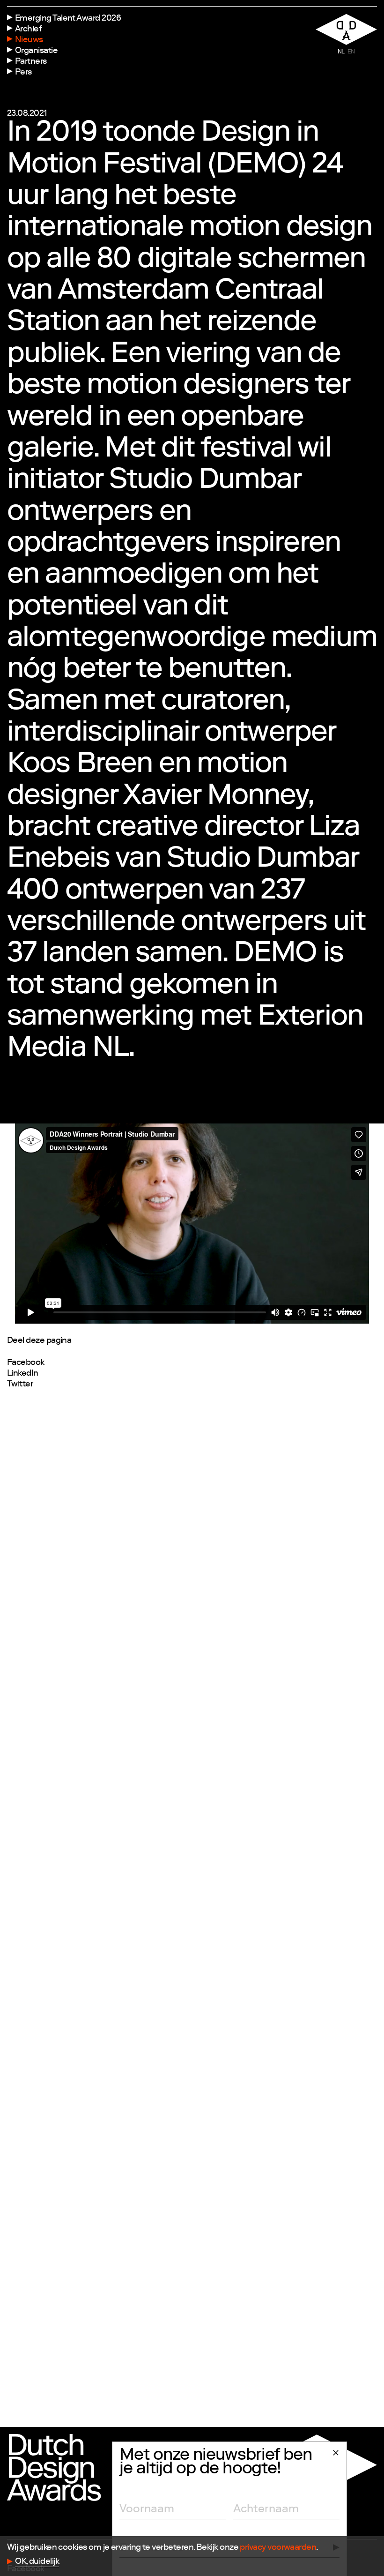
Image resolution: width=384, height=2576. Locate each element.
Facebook (26, 1363)
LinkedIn (23, 1374)
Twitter (20, 1385)
